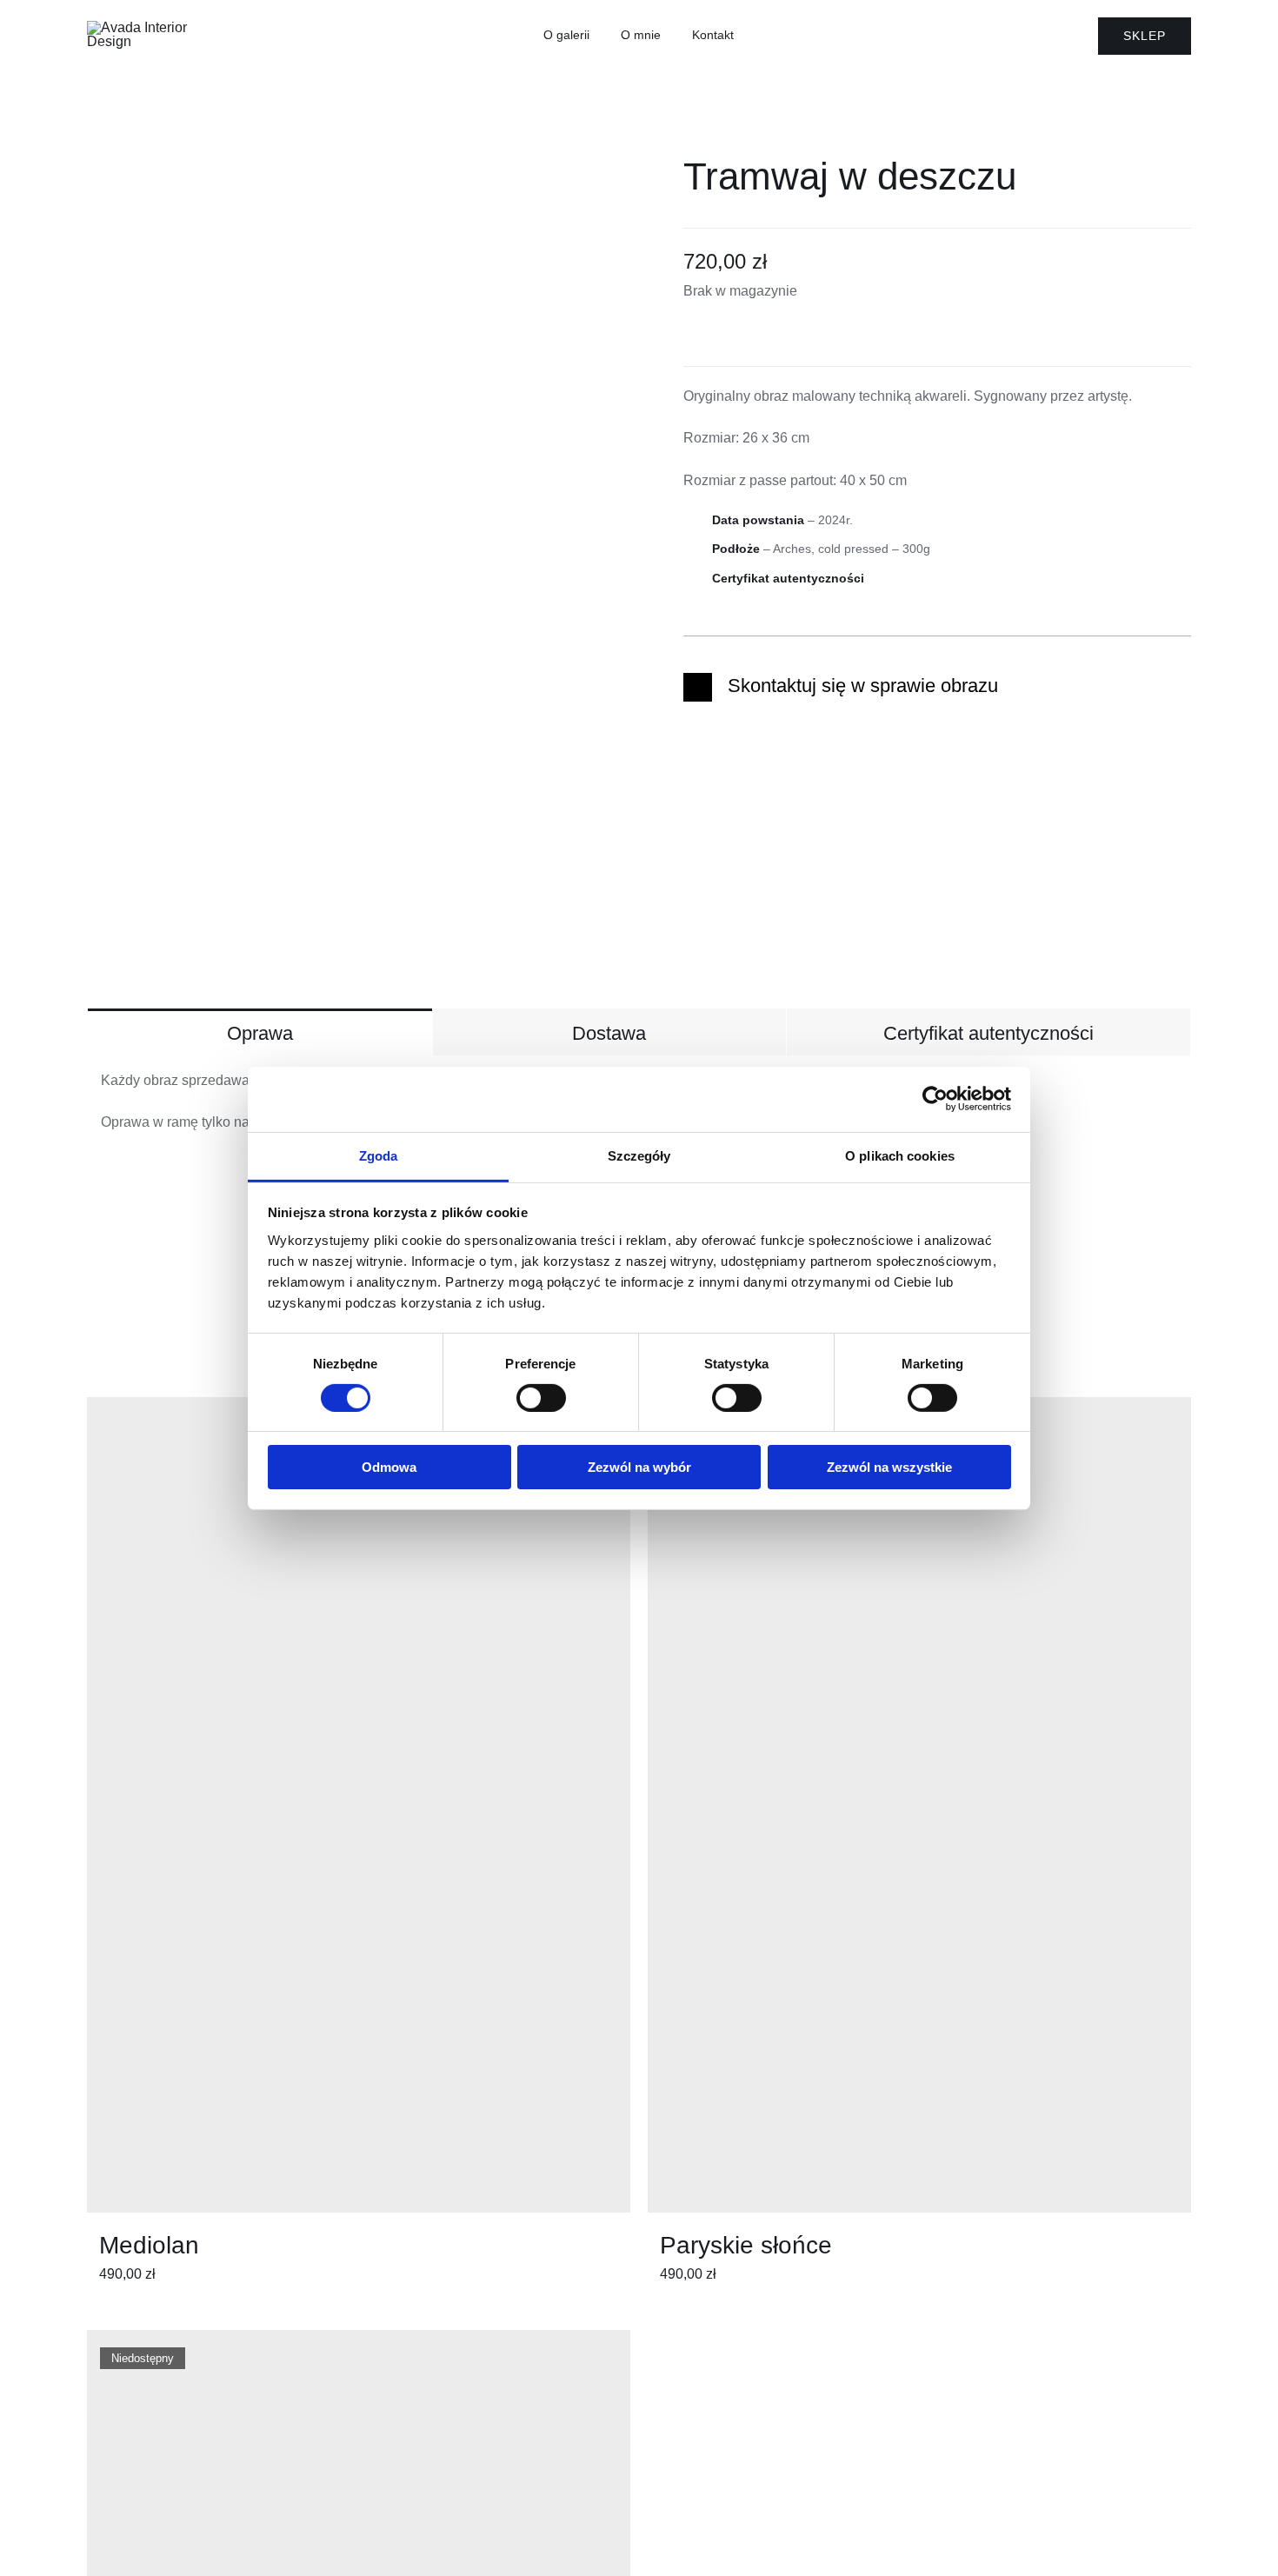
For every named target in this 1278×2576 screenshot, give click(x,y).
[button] (937, 687)
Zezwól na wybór (639, 1467)
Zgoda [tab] (379, 1155)
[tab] (260, 1032)
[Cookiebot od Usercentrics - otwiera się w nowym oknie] (935, 1099)
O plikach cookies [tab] (900, 1155)
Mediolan (149, 2245)
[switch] (541, 1398)
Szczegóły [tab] (639, 1155)
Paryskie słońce (746, 2245)
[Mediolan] (359, 1805)
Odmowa (389, 1467)
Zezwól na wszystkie (889, 1467)
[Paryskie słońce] (919, 1805)
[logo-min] (148, 27)
